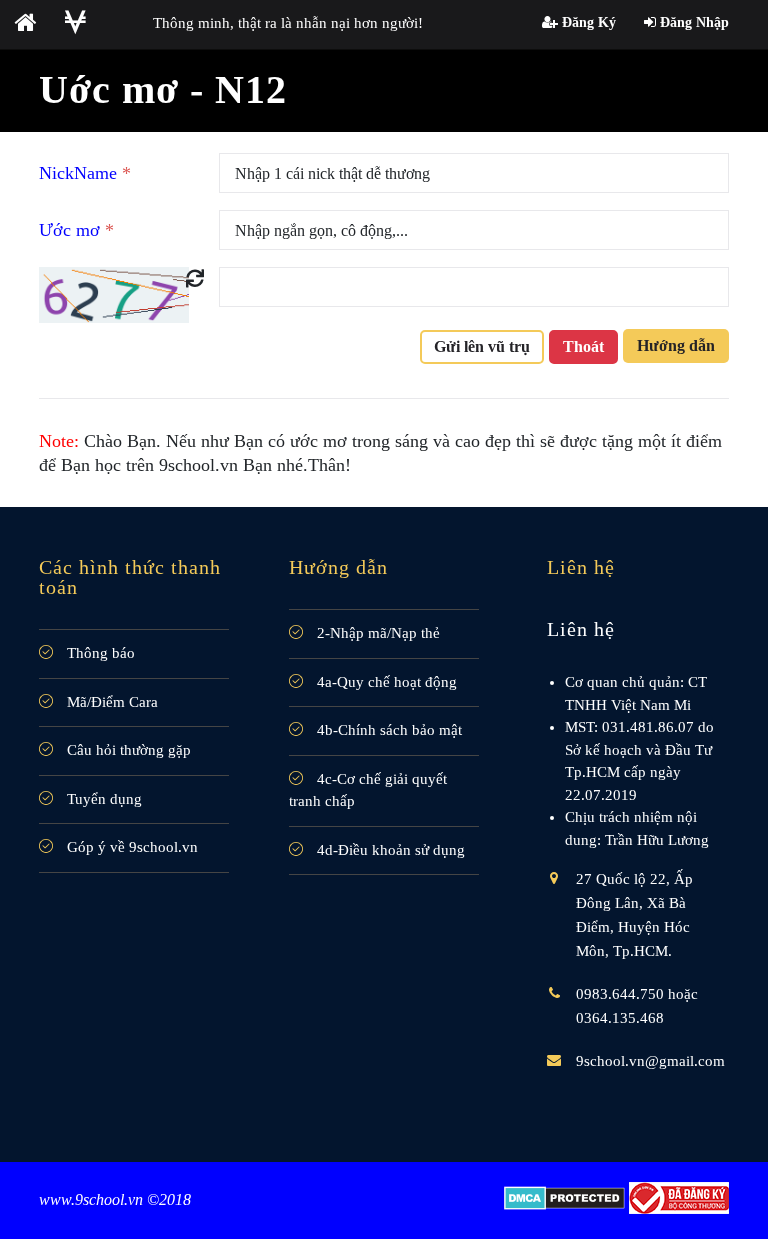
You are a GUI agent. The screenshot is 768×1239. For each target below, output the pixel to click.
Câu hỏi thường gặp (127, 750)
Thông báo (99, 653)
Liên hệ (581, 629)
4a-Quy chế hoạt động (385, 682)
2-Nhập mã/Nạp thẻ (376, 633)
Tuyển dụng (102, 799)
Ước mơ (76, 230)
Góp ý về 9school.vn (130, 847)
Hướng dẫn (676, 345)
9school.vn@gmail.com (650, 1061)
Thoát (583, 346)
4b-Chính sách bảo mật (387, 730)
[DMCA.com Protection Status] (564, 1197)
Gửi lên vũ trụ (482, 346)
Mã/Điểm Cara (110, 702)
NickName (85, 173)
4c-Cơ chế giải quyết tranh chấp (368, 790)
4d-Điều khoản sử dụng (389, 850)
